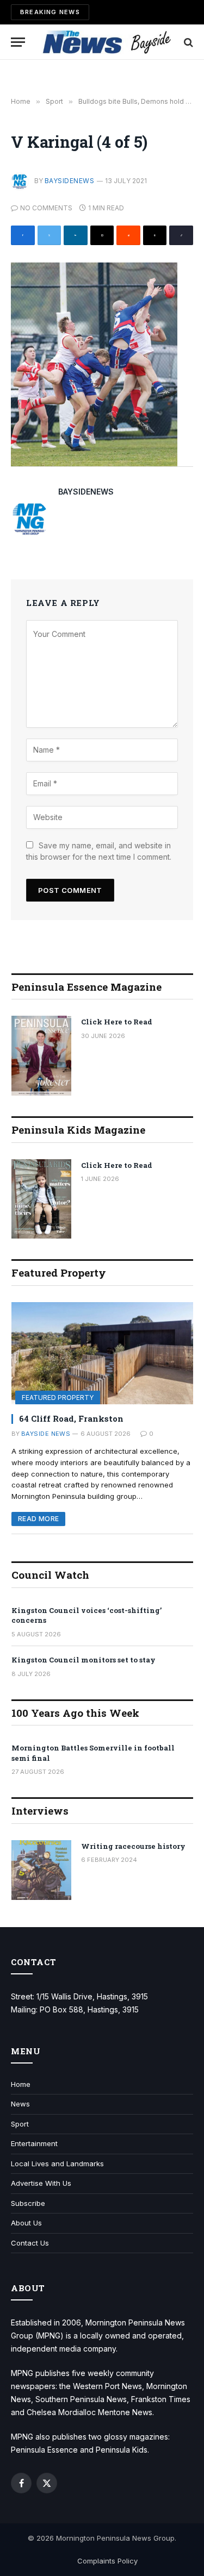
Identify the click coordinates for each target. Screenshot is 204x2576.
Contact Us (30, 2243)
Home (21, 2084)
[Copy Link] (181, 235)
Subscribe (28, 2203)
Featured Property (58, 1398)
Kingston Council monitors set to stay (84, 1660)
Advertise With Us (41, 2183)
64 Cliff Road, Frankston (71, 1418)
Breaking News (50, 12)
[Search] (187, 42)
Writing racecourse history (133, 1846)
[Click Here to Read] (41, 1056)
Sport (20, 2124)
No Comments (46, 208)
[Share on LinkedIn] (76, 235)
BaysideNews (69, 181)
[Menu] (18, 42)
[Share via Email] (102, 235)
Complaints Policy (107, 2561)
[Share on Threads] (155, 235)
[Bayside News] (107, 42)
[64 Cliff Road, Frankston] (102, 1353)
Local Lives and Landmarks (57, 2164)
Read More (38, 1519)
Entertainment (34, 2143)
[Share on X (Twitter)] (50, 235)
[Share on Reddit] (128, 235)
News (20, 2104)
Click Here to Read (117, 1022)
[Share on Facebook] (23, 235)
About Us (26, 2223)
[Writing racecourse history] (41, 1870)
